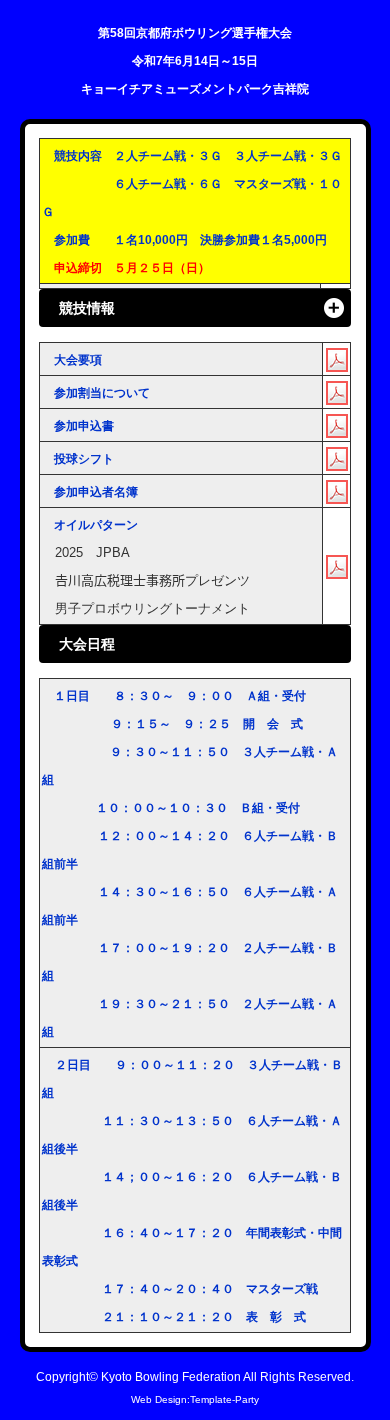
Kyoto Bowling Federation (171, 1376)
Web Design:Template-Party (195, 1399)
